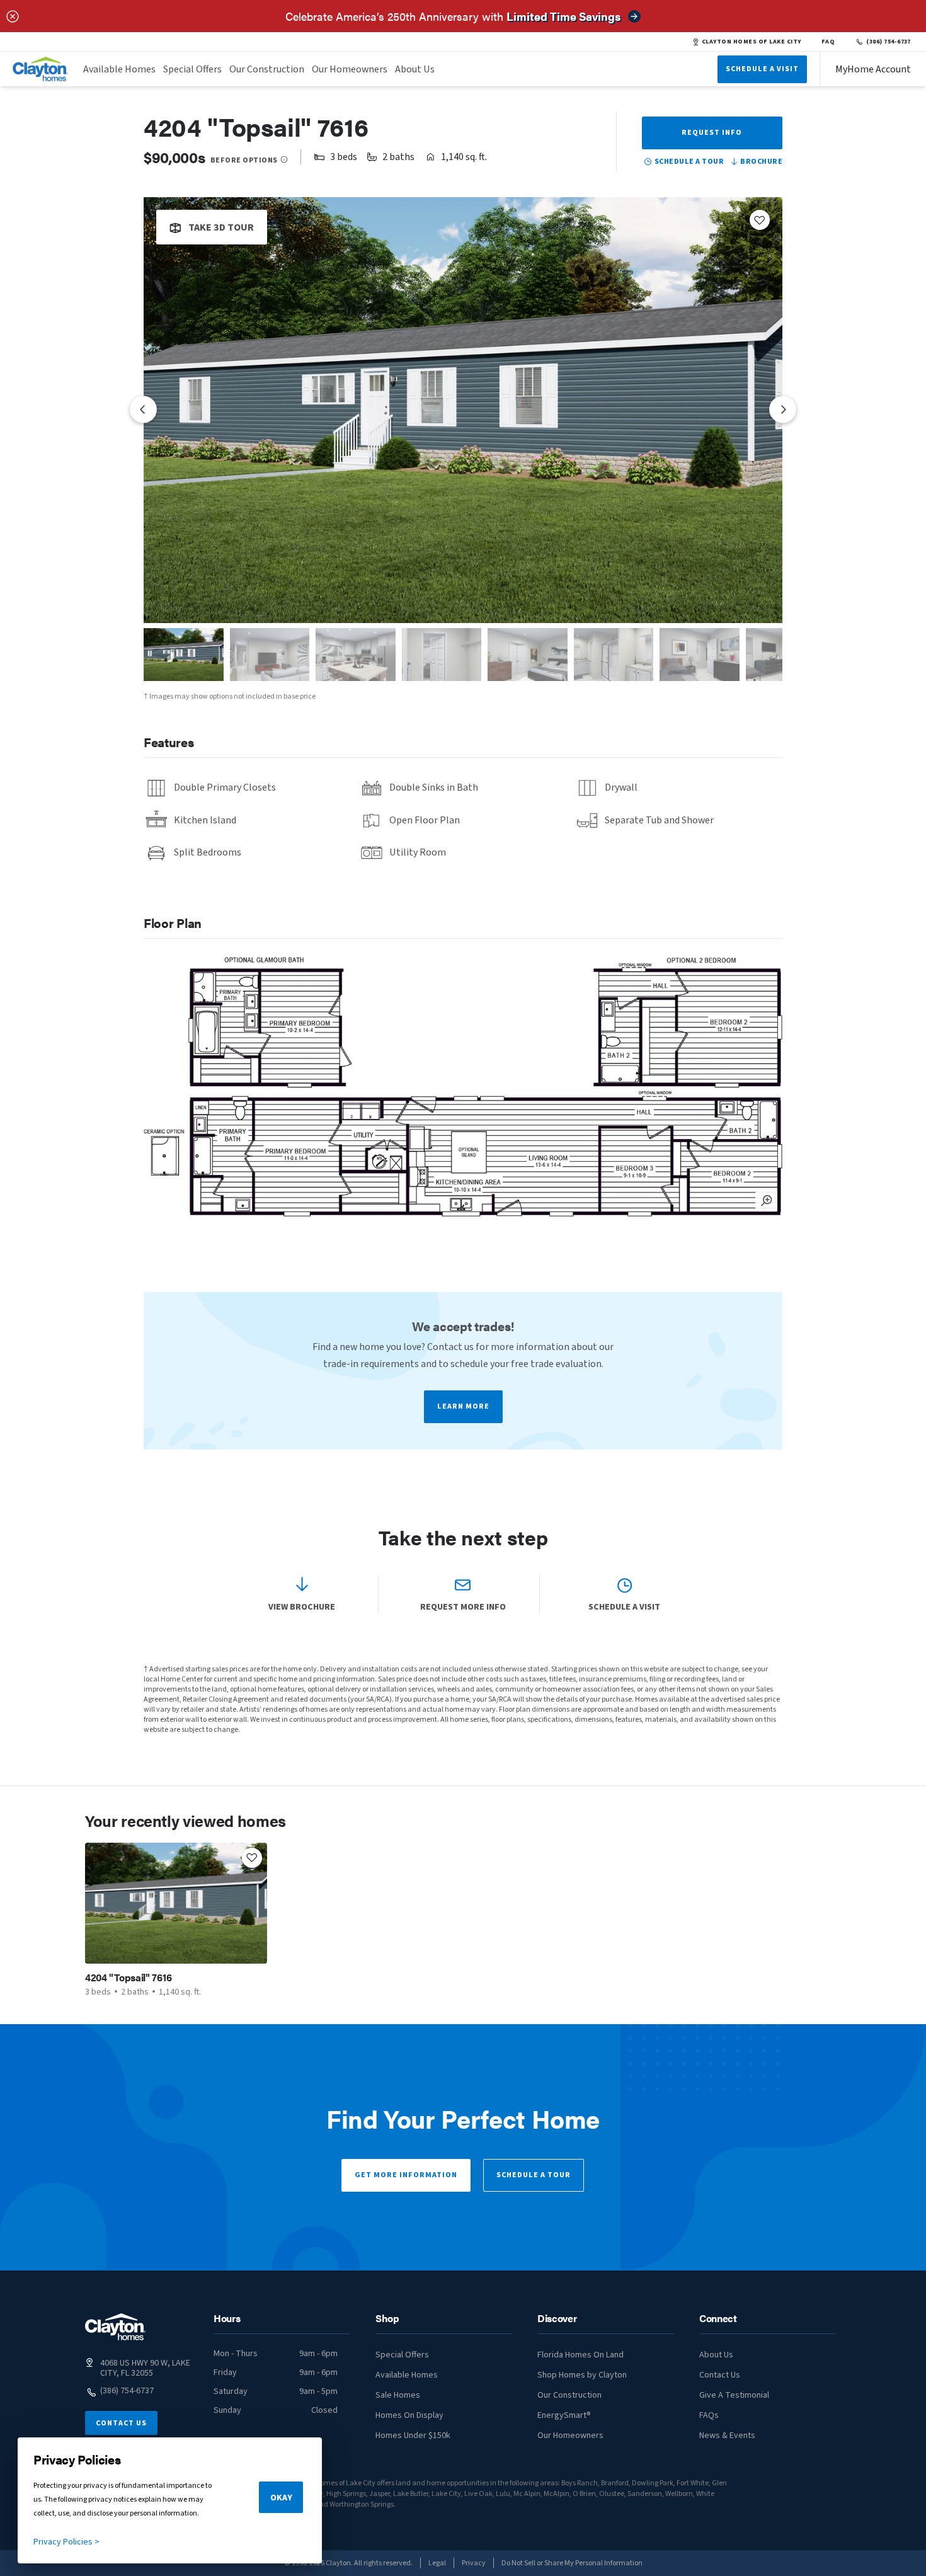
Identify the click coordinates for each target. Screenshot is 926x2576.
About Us (415, 69)
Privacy (474, 2563)
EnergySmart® (564, 2415)
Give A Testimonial (734, 2395)
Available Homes (119, 69)
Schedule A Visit (762, 69)
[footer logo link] (115, 2327)
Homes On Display (409, 2415)
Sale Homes (398, 2395)
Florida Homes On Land (580, 2355)
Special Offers (192, 69)
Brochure (761, 162)
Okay (281, 2498)
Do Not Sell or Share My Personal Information (572, 2563)
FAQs (709, 2415)
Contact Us (121, 2423)
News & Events (727, 2436)
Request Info (712, 133)
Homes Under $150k (413, 2436)
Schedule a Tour (534, 2175)
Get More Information (406, 2175)
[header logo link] (40, 69)
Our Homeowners (350, 69)
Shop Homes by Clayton (582, 2375)
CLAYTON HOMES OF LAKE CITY (752, 42)
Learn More (463, 1406)
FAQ (828, 42)
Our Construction (267, 69)
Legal (437, 2563)
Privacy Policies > (66, 2542)
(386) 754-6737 (889, 42)
